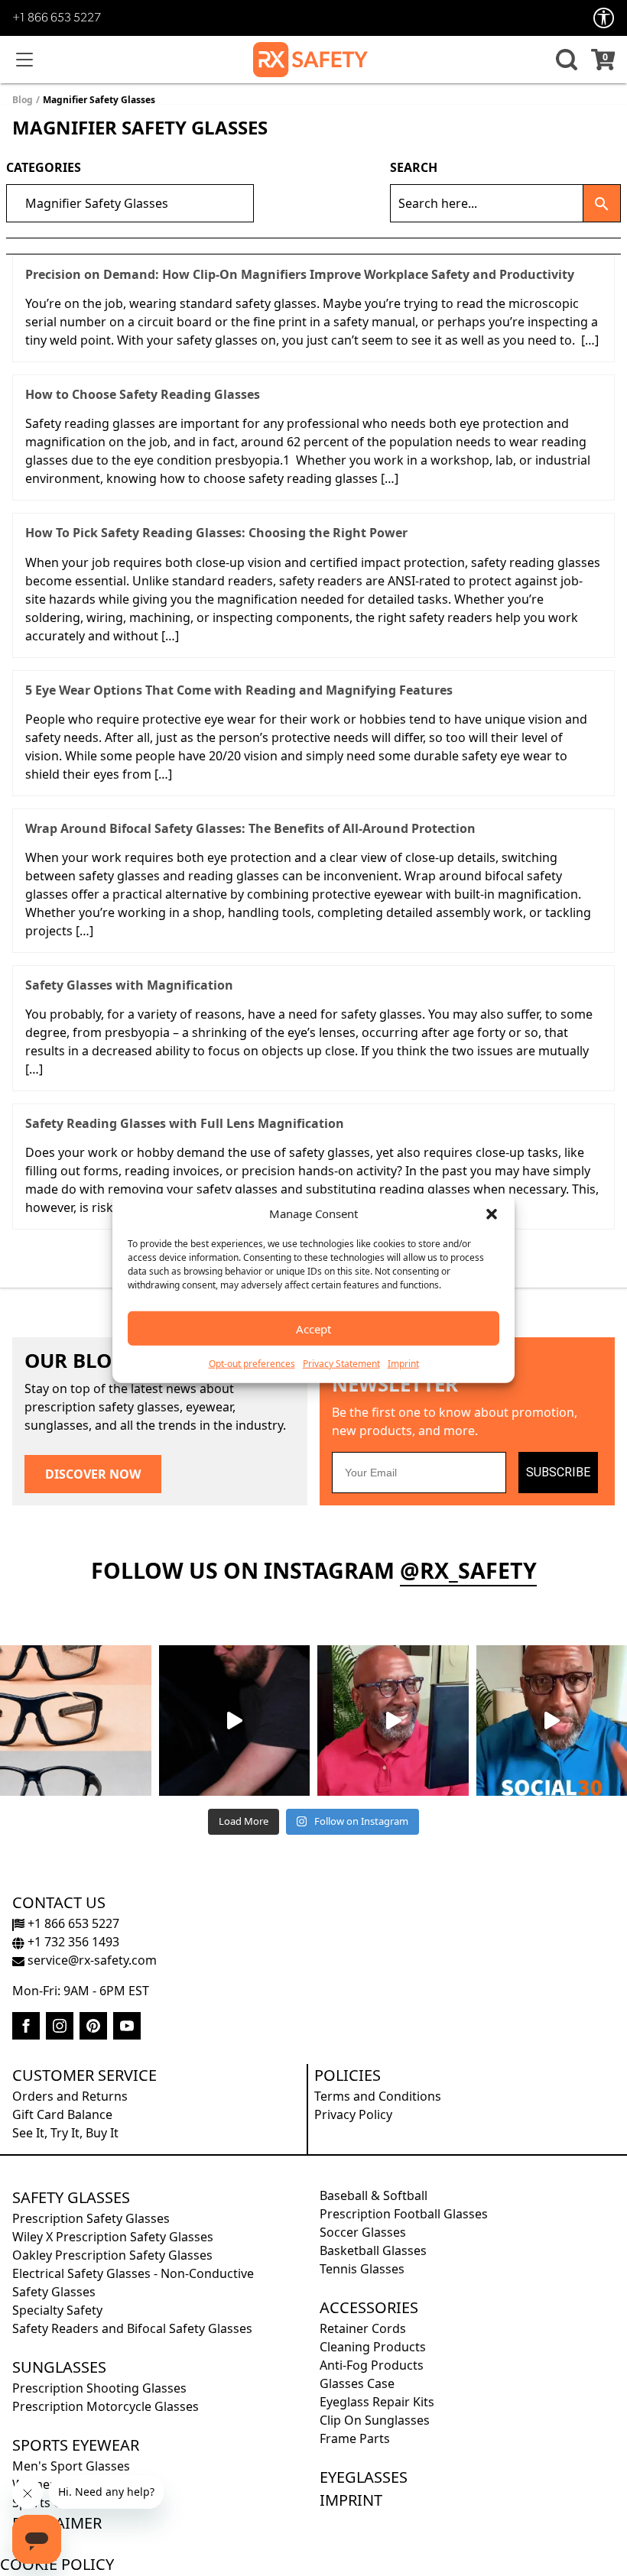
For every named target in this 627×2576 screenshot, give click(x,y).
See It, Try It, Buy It (65, 2133)
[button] (492, 1213)
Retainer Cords (363, 2328)
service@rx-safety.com (91, 1960)
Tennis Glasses (362, 2269)
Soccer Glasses (363, 2232)
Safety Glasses (71, 2197)
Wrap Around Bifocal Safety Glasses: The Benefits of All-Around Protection (250, 828)
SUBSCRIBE (558, 1472)
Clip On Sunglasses (375, 2420)
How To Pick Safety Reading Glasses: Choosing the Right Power (216, 533)
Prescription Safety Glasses (91, 2218)
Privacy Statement (341, 1364)
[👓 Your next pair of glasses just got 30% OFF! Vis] (393, 1721)
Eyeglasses (364, 2477)
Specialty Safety (57, 2310)
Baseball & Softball (374, 2195)
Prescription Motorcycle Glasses (106, 2406)
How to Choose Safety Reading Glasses (143, 394)
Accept (313, 1328)
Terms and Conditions (378, 2096)
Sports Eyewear (76, 2445)
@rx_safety (468, 1570)
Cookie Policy (57, 2564)
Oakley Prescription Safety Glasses (112, 2255)
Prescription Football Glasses (404, 2214)
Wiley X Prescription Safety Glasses (113, 2237)
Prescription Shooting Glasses (99, 2388)
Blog (23, 100)
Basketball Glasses (373, 2250)
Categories (44, 167)
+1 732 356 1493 (72, 1942)
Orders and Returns (70, 2096)
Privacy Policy (353, 2114)
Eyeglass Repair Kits (377, 2402)
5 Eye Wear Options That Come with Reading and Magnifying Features (239, 690)
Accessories (369, 2307)
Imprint (403, 1364)
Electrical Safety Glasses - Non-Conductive (133, 2273)
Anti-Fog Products (372, 2365)
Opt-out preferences (252, 1364)
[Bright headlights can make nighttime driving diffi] (235, 1721)
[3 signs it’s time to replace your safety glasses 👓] (76, 1721)
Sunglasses (59, 2367)
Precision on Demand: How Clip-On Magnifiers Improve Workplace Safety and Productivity (300, 274)
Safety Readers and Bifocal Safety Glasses (132, 2328)
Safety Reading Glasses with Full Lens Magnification (185, 1123)
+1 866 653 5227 (57, 18)
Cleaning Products (373, 2347)
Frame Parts (355, 2438)
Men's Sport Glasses (71, 2466)
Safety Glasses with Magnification (129, 985)
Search (414, 167)
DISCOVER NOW (93, 1474)
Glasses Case (357, 2383)
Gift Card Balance (62, 2114)
